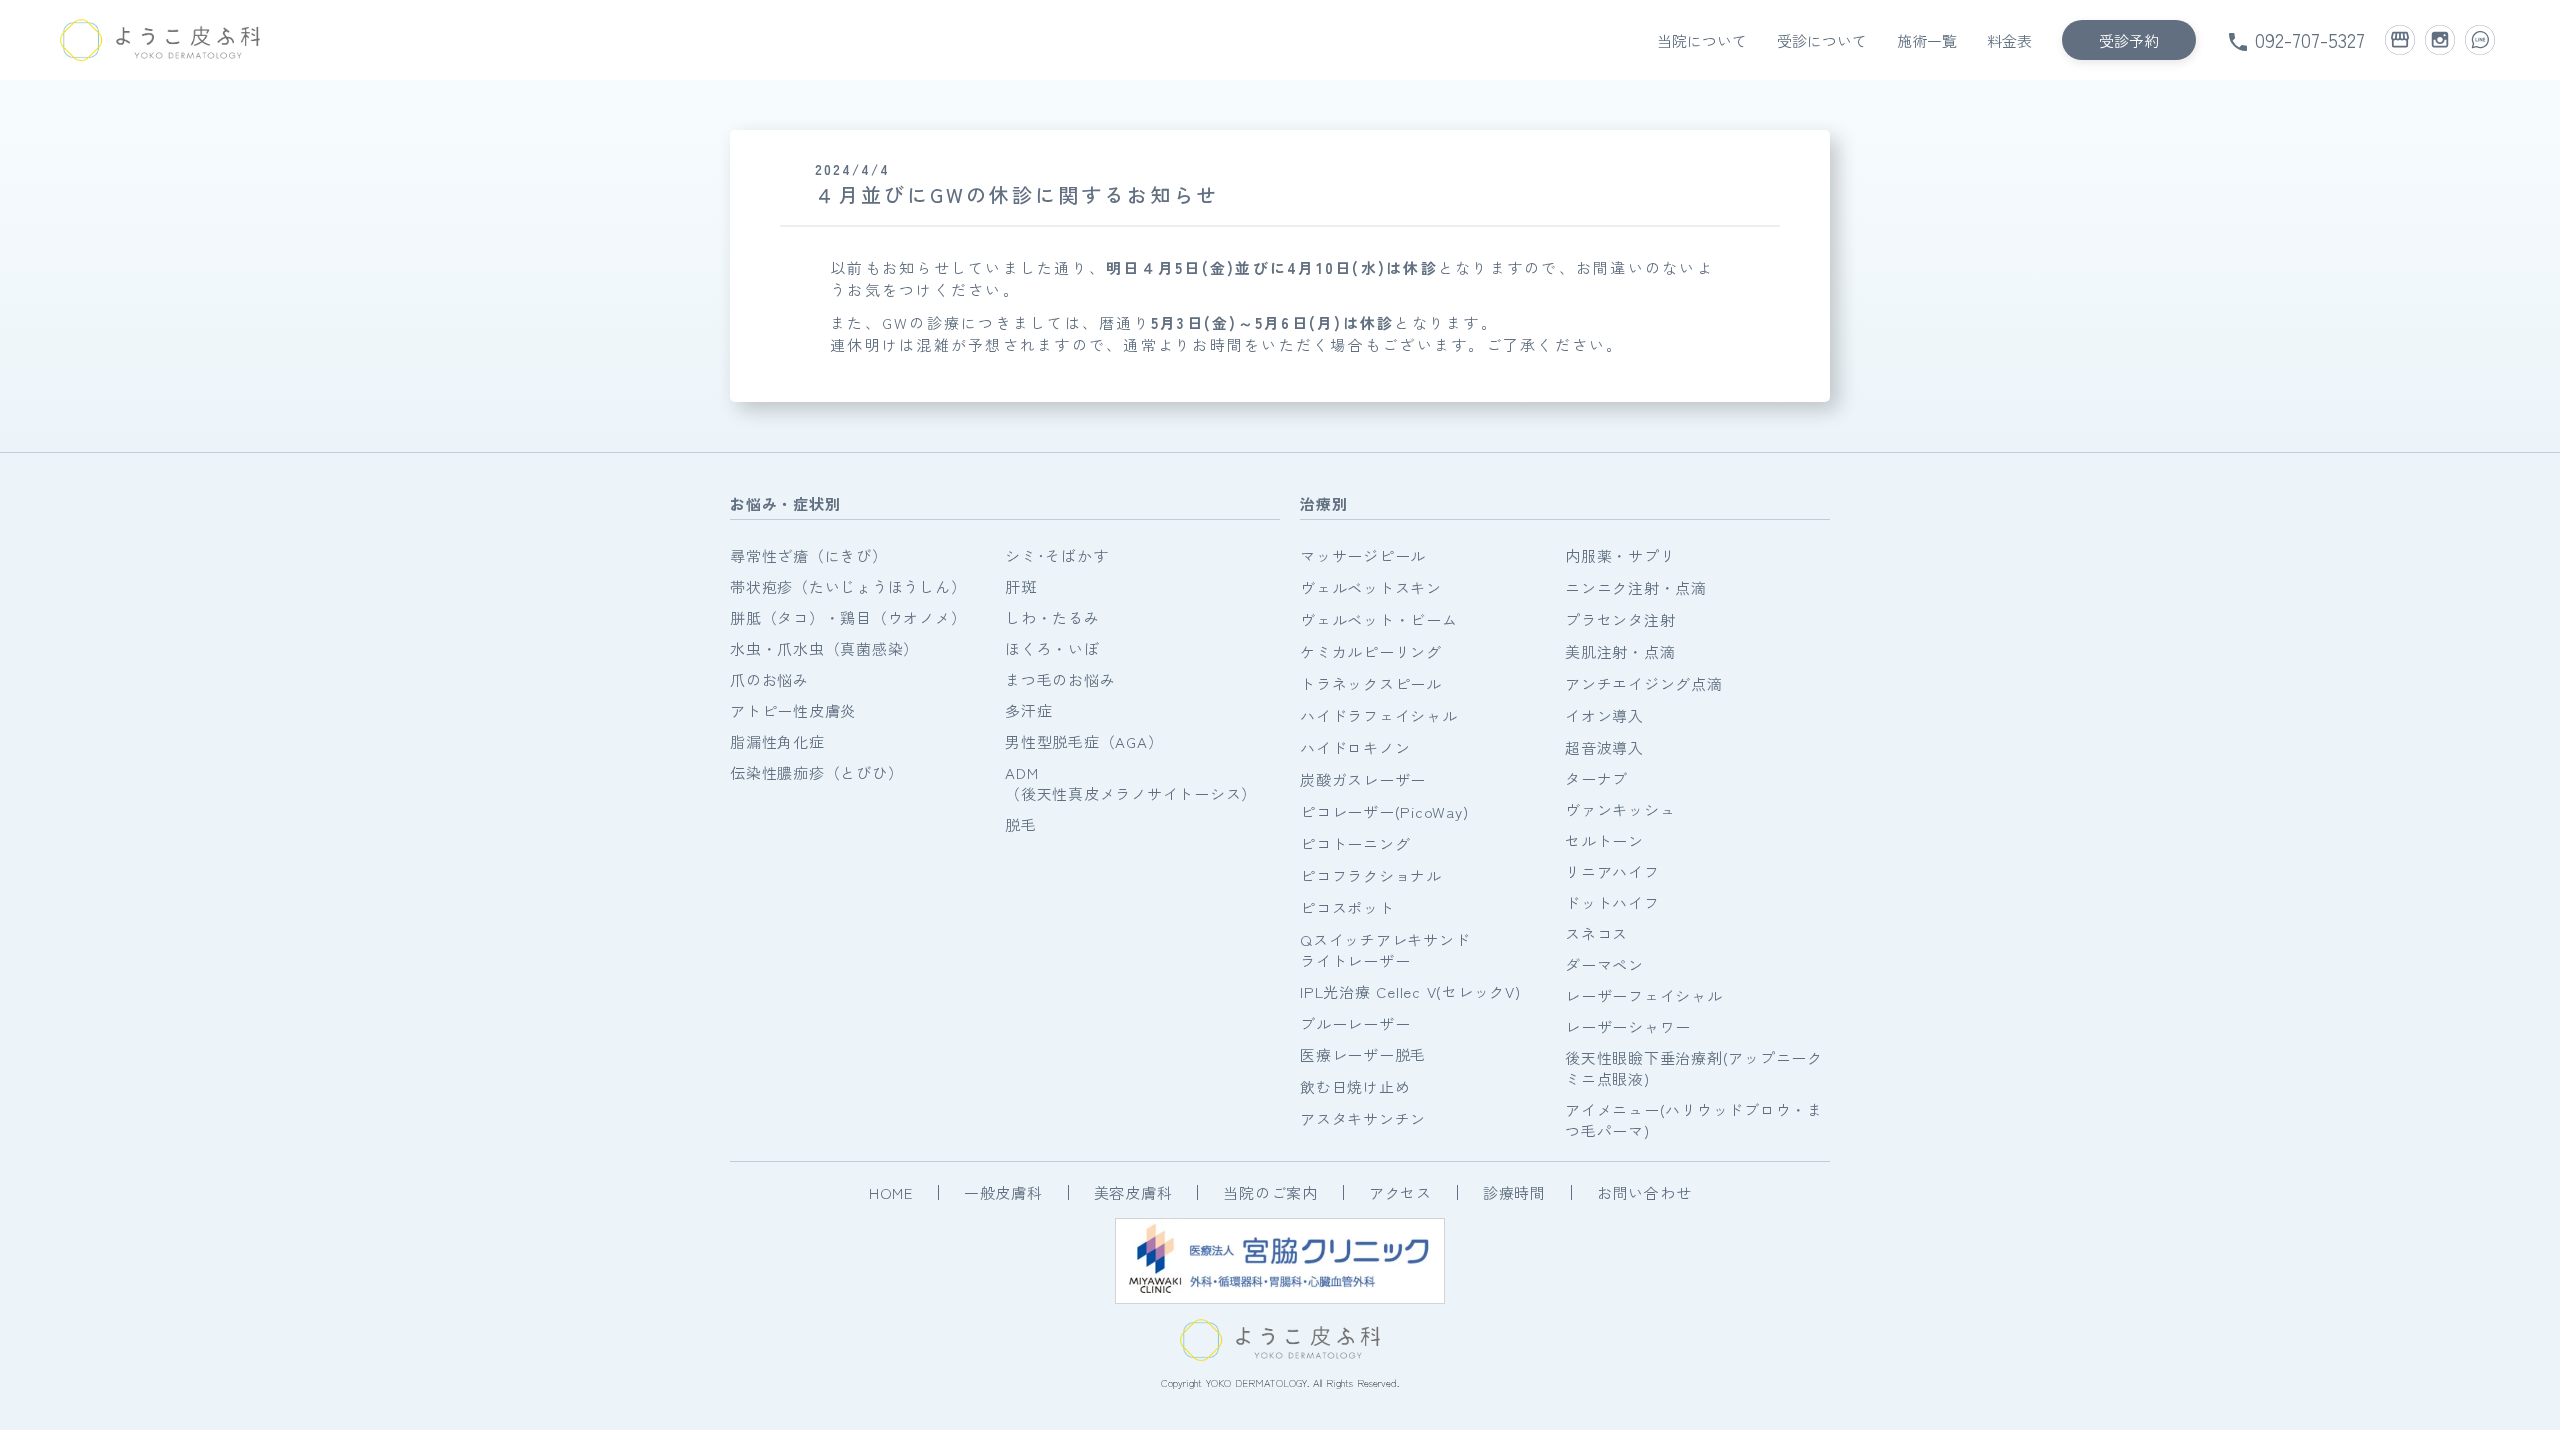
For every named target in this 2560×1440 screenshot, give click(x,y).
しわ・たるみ (1052, 617)
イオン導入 (1604, 715)
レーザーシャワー (1628, 1026)
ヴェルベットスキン (1371, 587)
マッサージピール (1363, 555)
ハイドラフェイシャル (1379, 715)
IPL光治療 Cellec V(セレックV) (1410, 991)
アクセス (1400, 1192)
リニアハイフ (1612, 871)
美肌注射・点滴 (1620, 651)
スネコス (1596, 933)
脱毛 (1021, 824)
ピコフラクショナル (1371, 875)
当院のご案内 (1270, 1192)
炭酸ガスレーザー (1363, 779)
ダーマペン (1604, 964)
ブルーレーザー (1355, 1023)
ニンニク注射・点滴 (1636, 587)
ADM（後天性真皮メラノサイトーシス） (1131, 783)
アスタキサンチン (1363, 1118)
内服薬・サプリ (1620, 555)
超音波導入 (1604, 747)
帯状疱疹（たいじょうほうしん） (848, 586)
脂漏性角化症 (777, 741)
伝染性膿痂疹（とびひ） (816, 772)
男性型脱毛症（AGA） (1084, 741)
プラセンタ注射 (1620, 619)
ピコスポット (1347, 907)
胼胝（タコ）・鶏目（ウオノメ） (848, 617)
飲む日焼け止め (1355, 1086)
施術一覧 (1927, 40)
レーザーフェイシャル (1644, 995)
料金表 (2009, 40)
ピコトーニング (1355, 843)
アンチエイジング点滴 (1644, 683)
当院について (1702, 40)
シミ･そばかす (1056, 555)
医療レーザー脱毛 (1363, 1054)
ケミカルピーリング (1371, 651)
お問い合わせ (1644, 1192)
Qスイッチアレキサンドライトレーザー (1385, 950)
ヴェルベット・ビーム (1379, 619)
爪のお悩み (769, 679)
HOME (891, 1192)
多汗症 (1028, 710)
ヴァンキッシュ (1620, 809)
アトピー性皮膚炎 (793, 710)
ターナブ (1596, 778)
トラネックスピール (1371, 683)
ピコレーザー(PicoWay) (1384, 811)
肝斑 (1021, 586)
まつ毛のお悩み (1060, 679)
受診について (1822, 40)
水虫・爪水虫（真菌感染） (824, 648)
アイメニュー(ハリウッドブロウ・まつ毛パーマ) (1694, 1120)
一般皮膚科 (1003, 1192)
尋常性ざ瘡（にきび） (809, 555)
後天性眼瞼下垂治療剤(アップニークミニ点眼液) (1694, 1068)
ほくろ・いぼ (1052, 648)
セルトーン (1604, 840)
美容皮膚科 (1133, 1192)
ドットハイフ (1612, 902)
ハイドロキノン (1355, 747)
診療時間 (1514, 1192)
